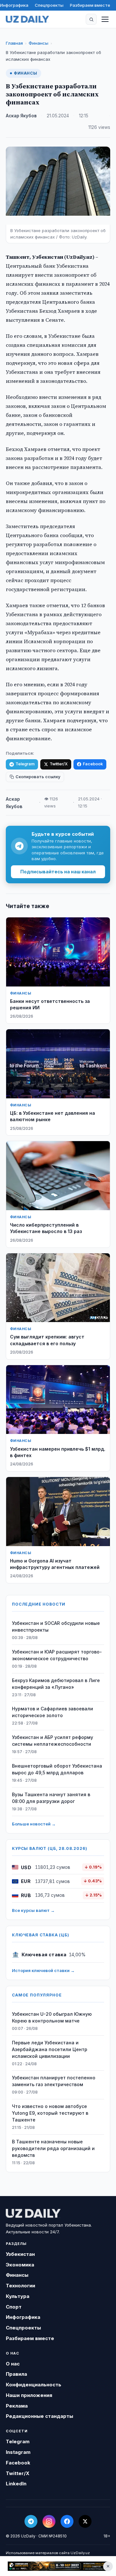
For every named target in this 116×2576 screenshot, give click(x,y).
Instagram (18, 2452)
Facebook (93, 764)
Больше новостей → (34, 1824)
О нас (13, 2364)
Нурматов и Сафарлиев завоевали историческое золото (53, 1712)
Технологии (20, 2286)
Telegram (25, 764)
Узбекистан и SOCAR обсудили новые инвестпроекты (56, 1626)
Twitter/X (59, 764)
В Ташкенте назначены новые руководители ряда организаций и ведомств (53, 2148)
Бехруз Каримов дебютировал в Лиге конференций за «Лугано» (56, 1684)
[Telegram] (31, 2521)
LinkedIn (16, 2484)
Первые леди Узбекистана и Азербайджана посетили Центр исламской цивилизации (50, 2049)
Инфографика (14, 5)
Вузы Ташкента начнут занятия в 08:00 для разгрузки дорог (51, 1798)
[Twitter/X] (85, 2521)
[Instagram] (49, 2521)
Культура (18, 2296)
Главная (14, 43)
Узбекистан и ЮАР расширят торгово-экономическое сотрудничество (57, 1655)
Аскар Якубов (21, 116)
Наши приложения (29, 2395)
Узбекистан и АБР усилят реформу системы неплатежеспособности (53, 1741)
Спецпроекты (49, 5)
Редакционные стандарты (39, 2416)
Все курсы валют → (33, 1910)
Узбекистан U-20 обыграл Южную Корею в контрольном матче (52, 2017)
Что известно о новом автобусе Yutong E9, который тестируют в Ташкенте (50, 2113)
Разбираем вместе (90, 5)
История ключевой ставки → (43, 1970)
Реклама (17, 2406)
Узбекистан (20, 2254)
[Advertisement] (58, 2566)
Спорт (14, 2307)
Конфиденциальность (34, 2385)
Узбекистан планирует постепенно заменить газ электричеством (54, 2081)
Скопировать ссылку (38, 777)
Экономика (20, 2265)
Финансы (39, 43)
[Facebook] (67, 2521)
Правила (16, 2374)
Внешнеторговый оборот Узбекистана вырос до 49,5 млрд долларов (57, 1769)
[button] (91, 19)
